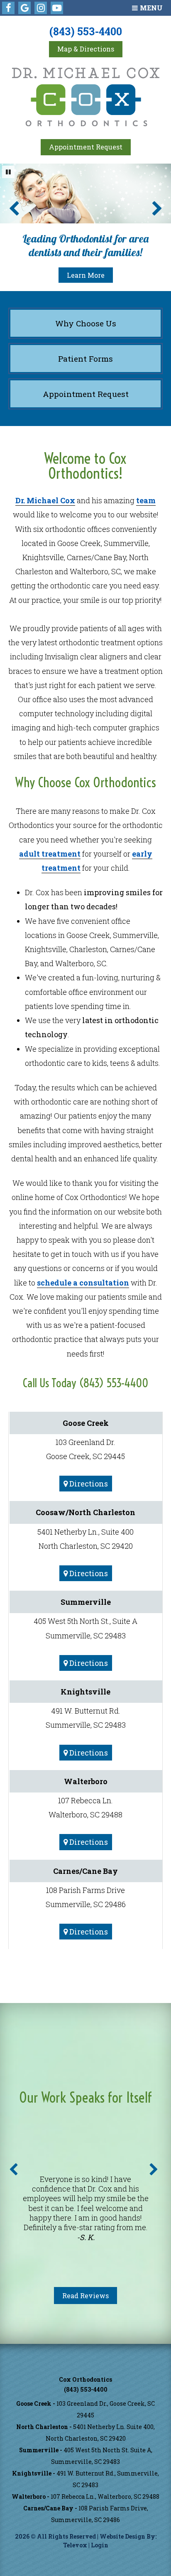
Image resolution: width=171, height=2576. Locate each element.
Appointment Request (86, 147)
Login (100, 2545)
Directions (88, 1484)
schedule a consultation (83, 1283)
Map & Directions (86, 49)
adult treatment (50, 854)
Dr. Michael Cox (45, 500)
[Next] (157, 208)
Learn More (86, 275)
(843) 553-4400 (86, 31)
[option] (85, 2209)
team (146, 500)
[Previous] (14, 208)
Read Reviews (85, 2296)
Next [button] (154, 2170)
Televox (75, 2545)
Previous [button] (13, 2170)
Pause (8, 172)
